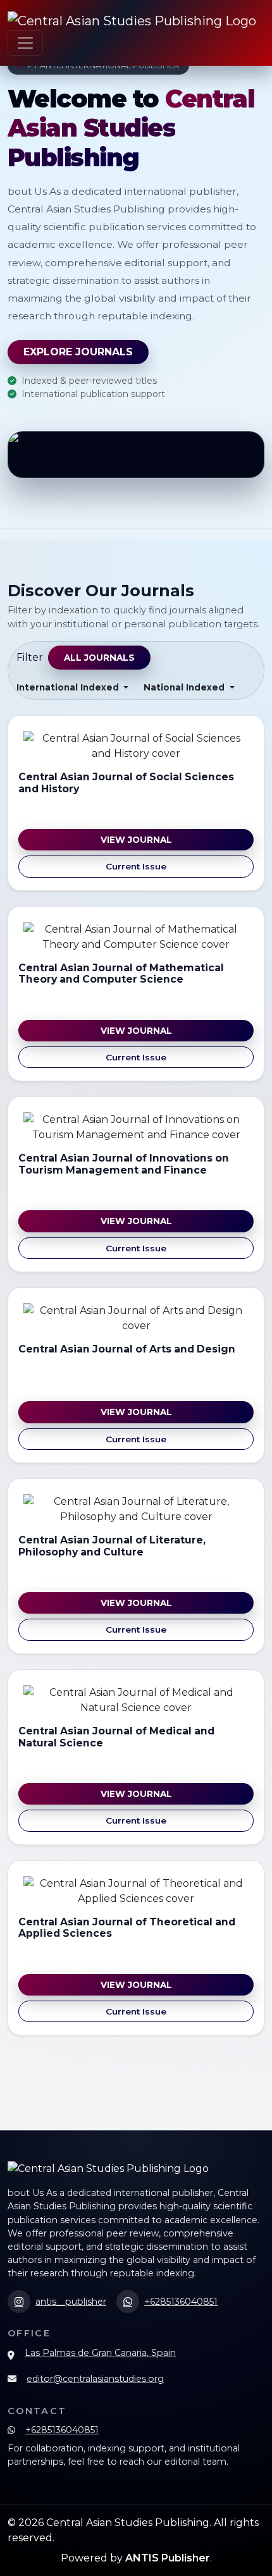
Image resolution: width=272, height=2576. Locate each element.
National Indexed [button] (185, 687)
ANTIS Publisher (168, 2558)
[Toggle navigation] (25, 43)
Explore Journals (78, 352)
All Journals (99, 658)
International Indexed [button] (69, 687)
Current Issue (136, 866)
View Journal (136, 840)
